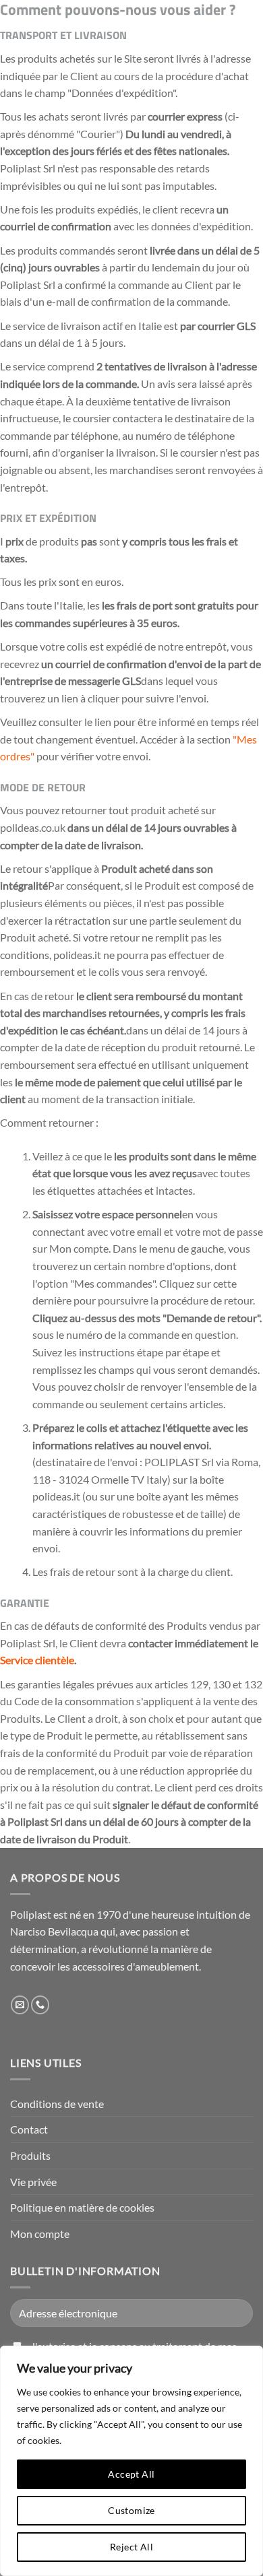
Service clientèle (37, 1660)
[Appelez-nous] (40, 2005)
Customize (131, 2510)
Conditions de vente (57, 2104)
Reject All (131, 2547)
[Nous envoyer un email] (20, 2005)
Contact (29, 2129)
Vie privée (33, 2182)
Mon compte (40, 2234)
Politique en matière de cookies (82, 2207)
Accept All (131, 2474)
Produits (30, 2155)
